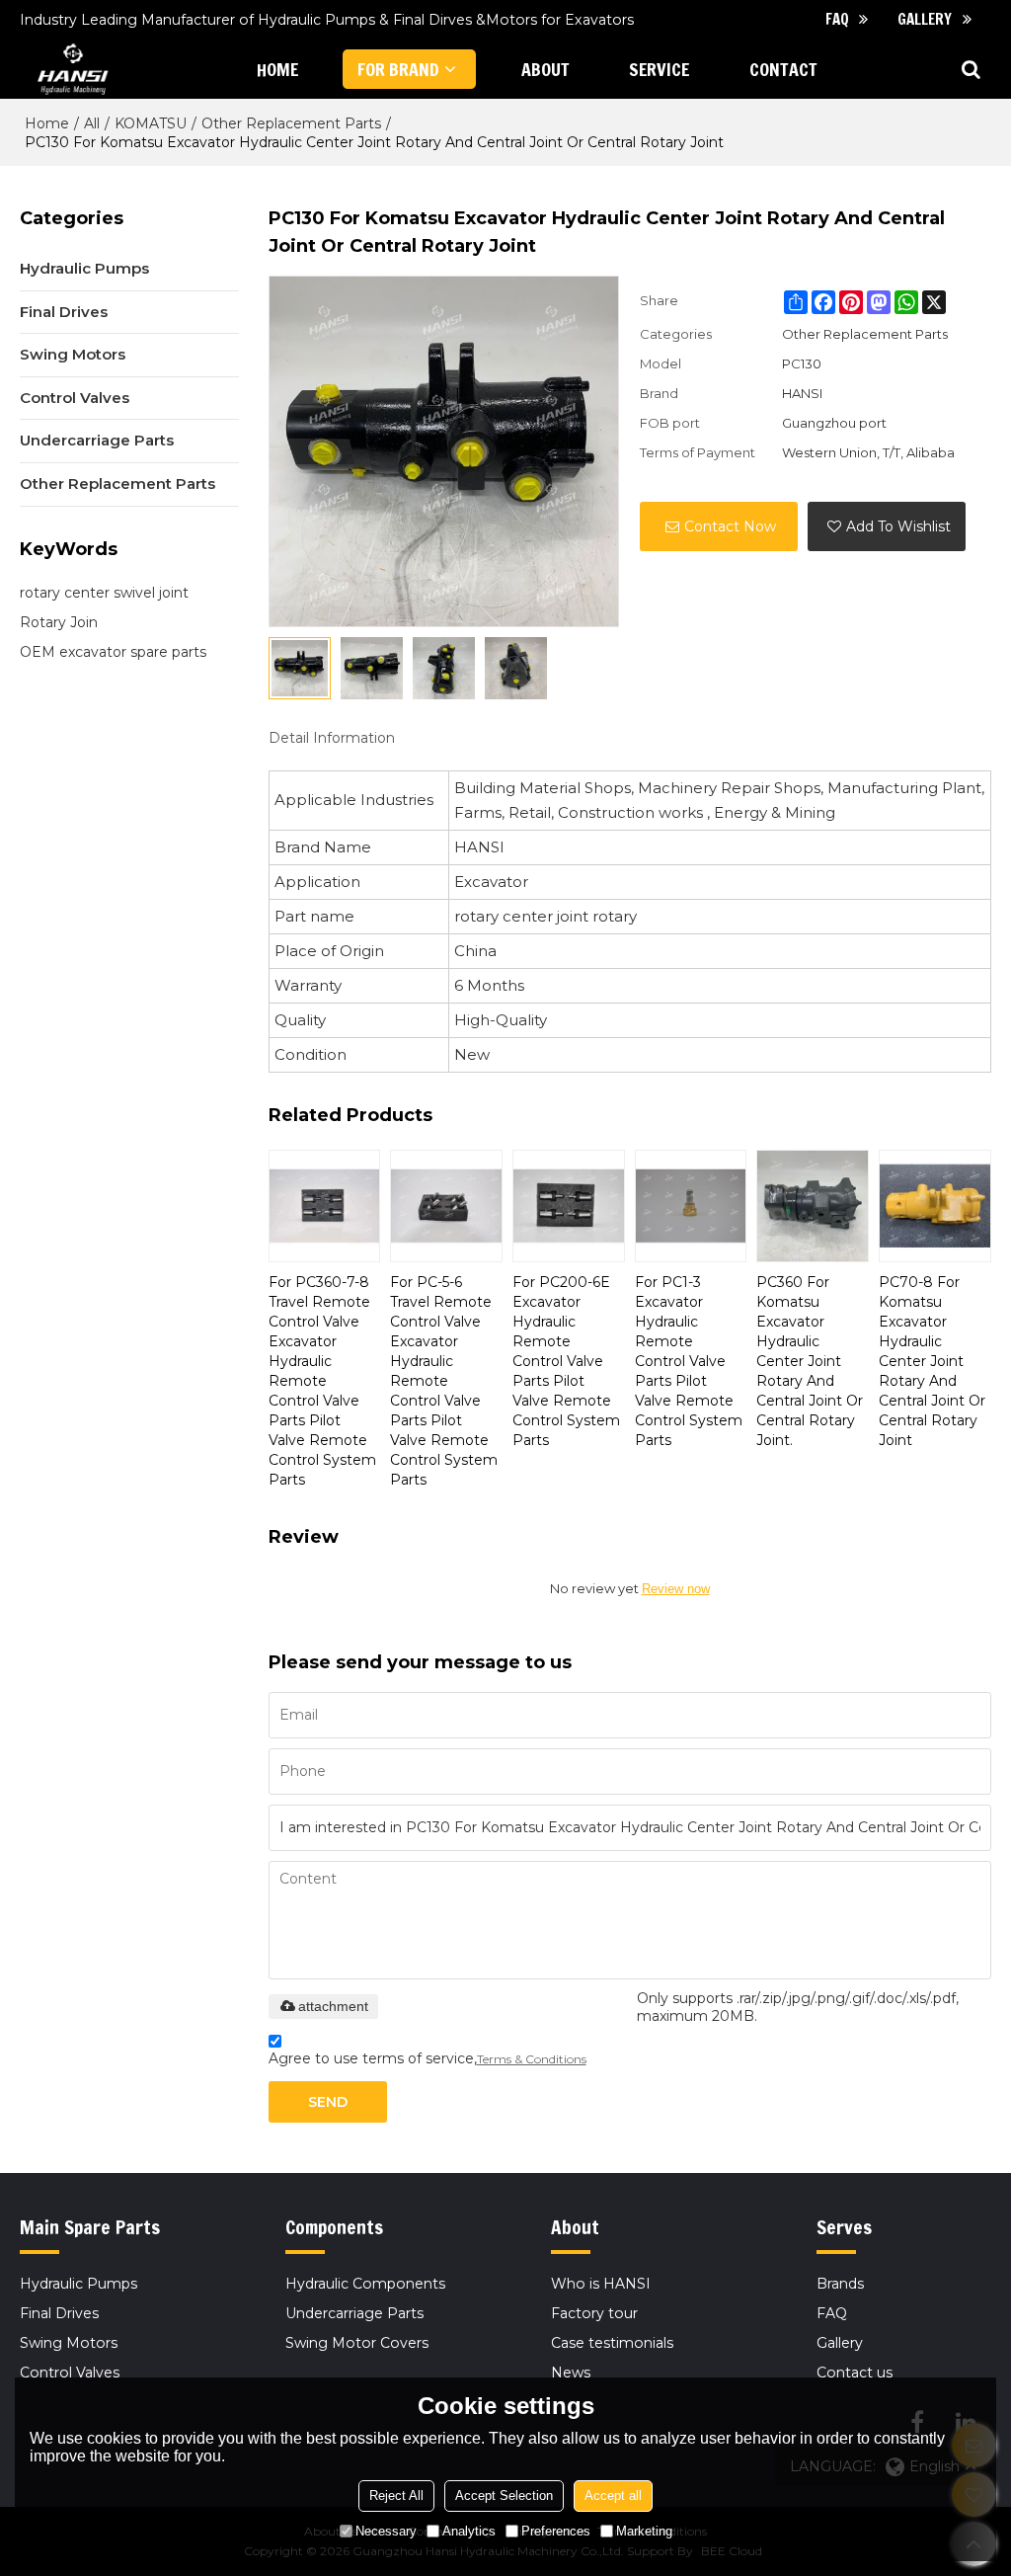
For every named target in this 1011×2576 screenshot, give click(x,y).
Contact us (855, 2373)
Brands (840, 2284)
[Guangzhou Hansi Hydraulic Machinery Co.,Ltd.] (71, 69)
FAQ (837, 19)
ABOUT (545, 69)
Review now (676, 1589)
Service (659, 69)
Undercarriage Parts (354, 2313)
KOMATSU (151, 123)
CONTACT (783, 69)
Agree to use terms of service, (428, 2058)
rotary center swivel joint (104, 593)
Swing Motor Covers (357, 2343)
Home (47, 123)
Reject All (396, 2495)
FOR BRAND (398, 69)
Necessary (386, 2531)
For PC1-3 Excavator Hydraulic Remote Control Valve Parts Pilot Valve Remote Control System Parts (689, 1361)
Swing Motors (69, 2343)
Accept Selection (504, 2495)
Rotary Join (59, 622)
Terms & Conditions (532, 2059)
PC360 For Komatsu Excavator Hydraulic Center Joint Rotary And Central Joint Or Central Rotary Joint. (810, 1361)
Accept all (613, 2495)
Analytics (469, 2531)
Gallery (925, 19)
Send (328, 2102)
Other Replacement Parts (291, 123)
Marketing (644, 2531)
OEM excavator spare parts (113, 652)
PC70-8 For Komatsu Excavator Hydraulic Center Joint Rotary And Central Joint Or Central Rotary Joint (932, 1361)
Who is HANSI (601, 2284)
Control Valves (70, 2373)
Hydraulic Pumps (78, 2284)
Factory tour (594, 2313)
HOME (277, 69)
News (571, 2373)
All (92, 123)
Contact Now (730, 526)
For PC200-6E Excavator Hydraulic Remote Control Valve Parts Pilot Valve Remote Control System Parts (566, 1361)
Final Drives (59, 2313)
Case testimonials (612, 2343)
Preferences (556, 2531)
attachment (333, 2006)
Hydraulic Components (365, 2284)
